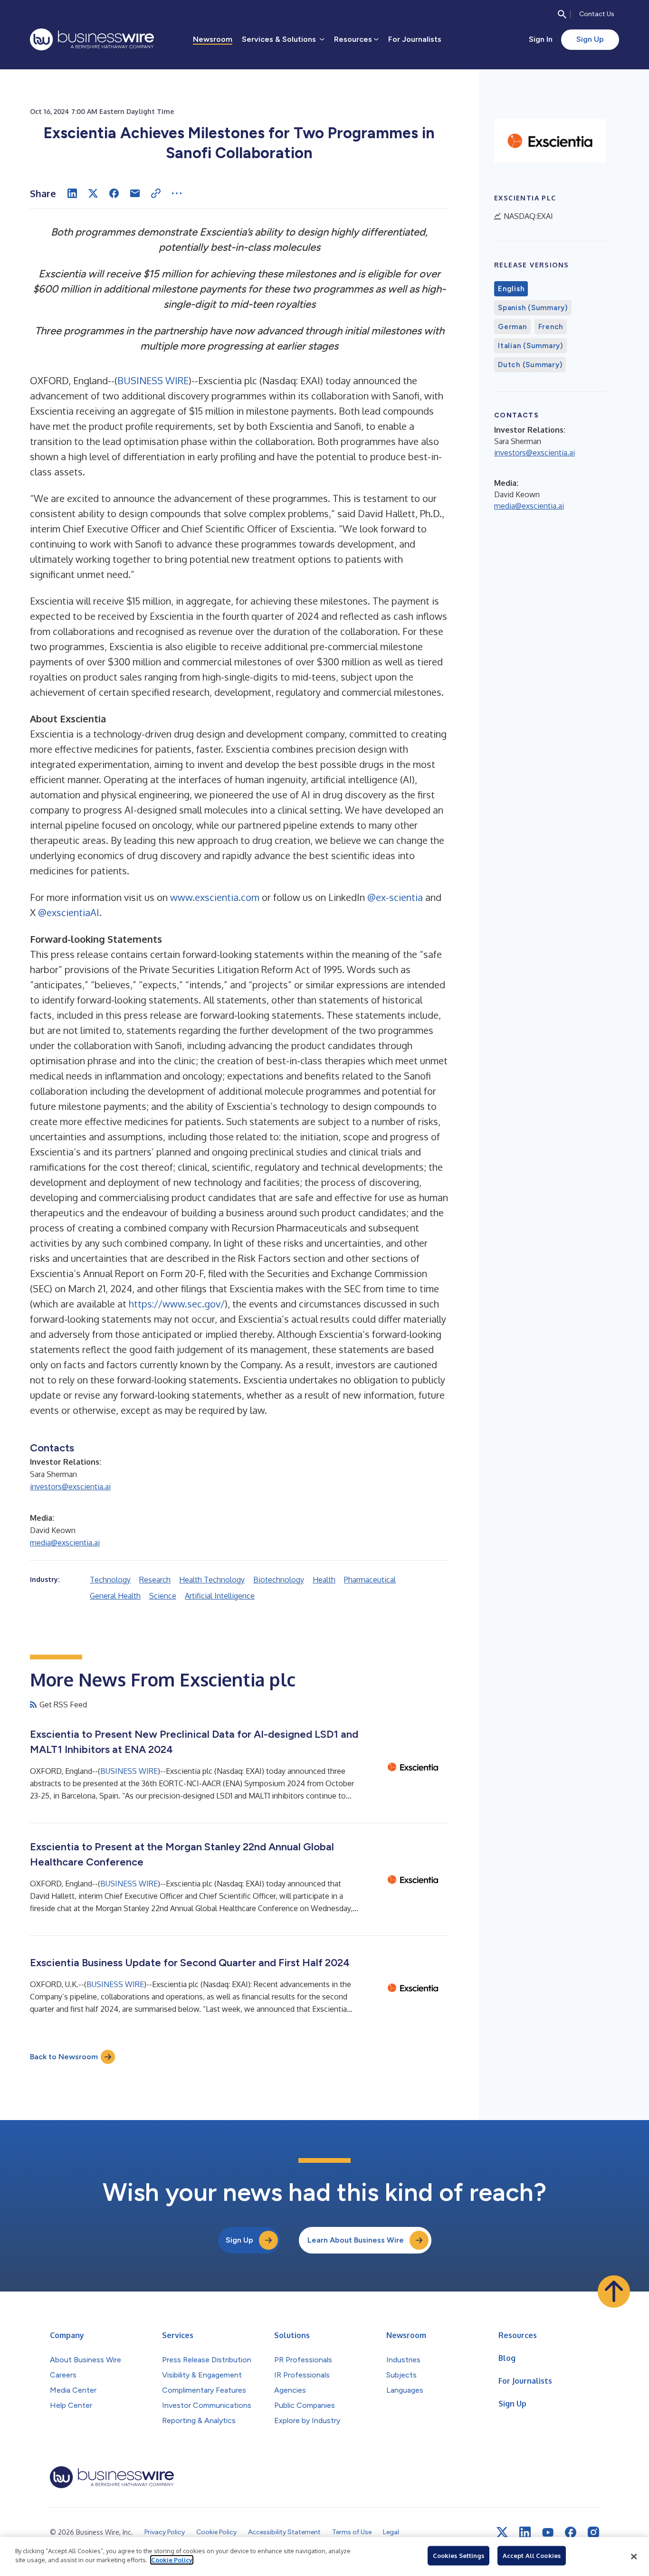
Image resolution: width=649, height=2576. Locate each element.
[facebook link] (571, 2532)
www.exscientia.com (215, 897)
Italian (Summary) (530, 346)
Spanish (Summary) (533, 308)
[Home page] (92, 39)
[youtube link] (548, 2533)
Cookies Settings (458, 2556)
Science (163, 1596)
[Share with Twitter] (93, 193)
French (551, 327)
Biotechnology (279, 1580)
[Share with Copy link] (156, 193)
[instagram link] (593, 2532)
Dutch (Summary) (530, 365)
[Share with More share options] (177, 193)
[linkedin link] (525, 2532)
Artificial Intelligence (220, 1596)
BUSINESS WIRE (153, 380)
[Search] (562, 14)
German (512, 327)
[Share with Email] (135, 193)
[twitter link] (502, 2532)
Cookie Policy (172, 2560)
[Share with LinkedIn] (72, 193)
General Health (115, 1596)
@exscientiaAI (69, 912)
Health (324, 1580)
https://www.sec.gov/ (177, 1304)
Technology (110, 1580)
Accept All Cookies (532, 2556)
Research (155, 1580)
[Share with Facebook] (114, 193)
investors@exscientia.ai (70, 1487)
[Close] (634, 2557)
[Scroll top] (614, 2292)
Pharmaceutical (370, 1580)
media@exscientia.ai (65, 1543)
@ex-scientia (395, 897)
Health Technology (212, 1580)
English (511, 289)
